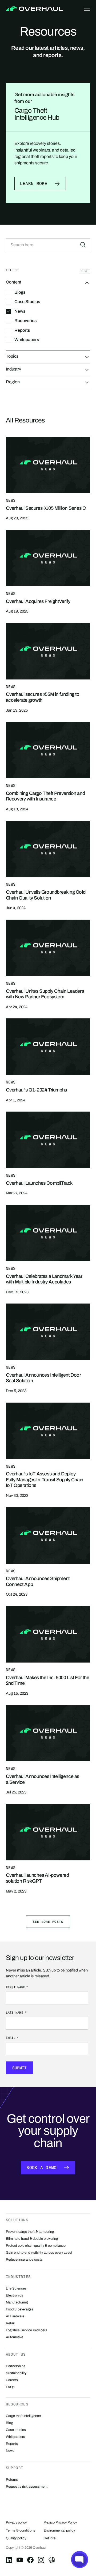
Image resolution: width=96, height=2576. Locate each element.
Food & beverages (20, 2309)
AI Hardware (15, 2316)
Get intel (50, 2538)
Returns (12, 2480)
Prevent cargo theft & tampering (30, 2232)
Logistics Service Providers (27, 2330)
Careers (12, 2380)
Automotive (15, 2337)
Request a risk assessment (27, 2487)
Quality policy (16, 2538)
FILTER (12, 270)
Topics (12, 356)
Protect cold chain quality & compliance (36, 2246)
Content (14, 282)
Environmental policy (59, 2530)
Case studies (16, 2430)
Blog (9, 2423)
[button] (86, 9)
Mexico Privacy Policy (60, 2522)
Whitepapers (15, 2437)
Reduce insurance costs (24, 2260)
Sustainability (16, 2373)
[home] (34, 9)
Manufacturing (17, 2302)
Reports (12, 2444)
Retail (10, 2323)
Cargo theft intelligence (23, 2416)
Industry (13, 369)
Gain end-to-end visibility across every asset (39, 2253)
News (10, 2451)
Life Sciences (16, 2288)
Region (13, 382)
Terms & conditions (21, 2530)
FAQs (10, 2387)
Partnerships (16, 2366)
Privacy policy (16, 2522)
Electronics (15, 2295)
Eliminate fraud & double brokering (32, 2239)
